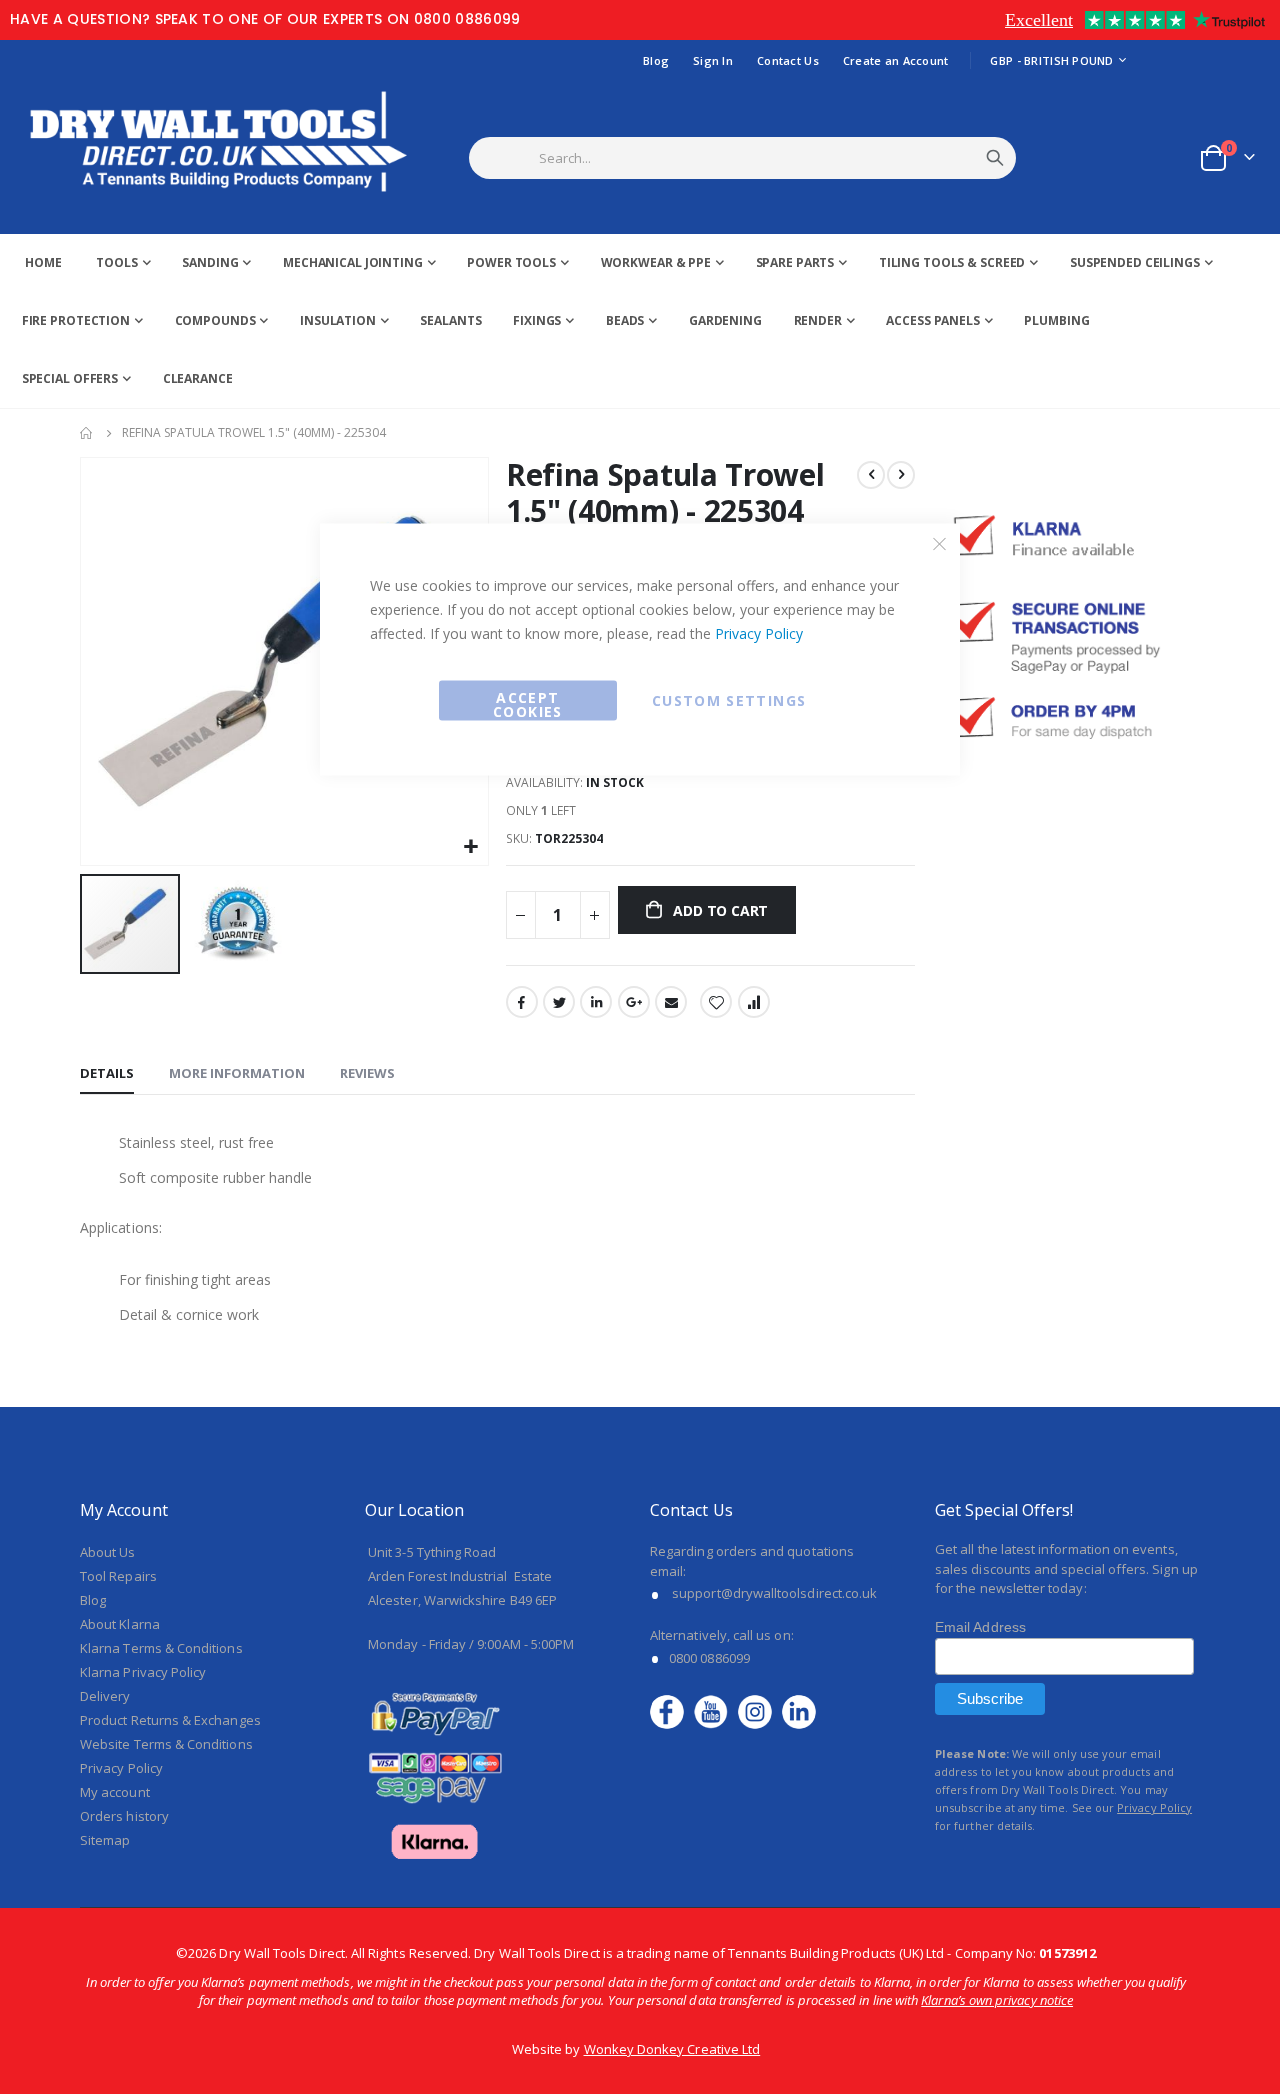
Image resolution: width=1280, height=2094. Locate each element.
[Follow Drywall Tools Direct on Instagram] (760, 1711)
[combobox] (767, 158)
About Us (108, 1552)
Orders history (124, 1816)
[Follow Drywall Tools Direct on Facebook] (672, 1711)
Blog (656, 60)
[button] (238, 924)
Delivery (105, 1696)
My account (115, 1792)
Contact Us (788, 60)
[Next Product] (901, 475)
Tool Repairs (118, 1576)
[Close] (940, 544)
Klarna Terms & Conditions (161, 1648)
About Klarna (120, 1624)
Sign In (713, 60)
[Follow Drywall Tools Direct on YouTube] (716, 1711)
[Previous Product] (871, 475)
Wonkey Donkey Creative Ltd (672, 2049)
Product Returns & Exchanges (170, 1720)
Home (87, 433)
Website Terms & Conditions (166, 1744)
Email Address (980, 1627)
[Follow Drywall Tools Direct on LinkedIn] (799, 1711)
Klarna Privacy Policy (143, 1672)
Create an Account (896, 60)
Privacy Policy (759, 633)
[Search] (995, 158)
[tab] (107, 1074)
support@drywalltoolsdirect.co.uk (774, 1593)
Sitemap (105, 1840)
